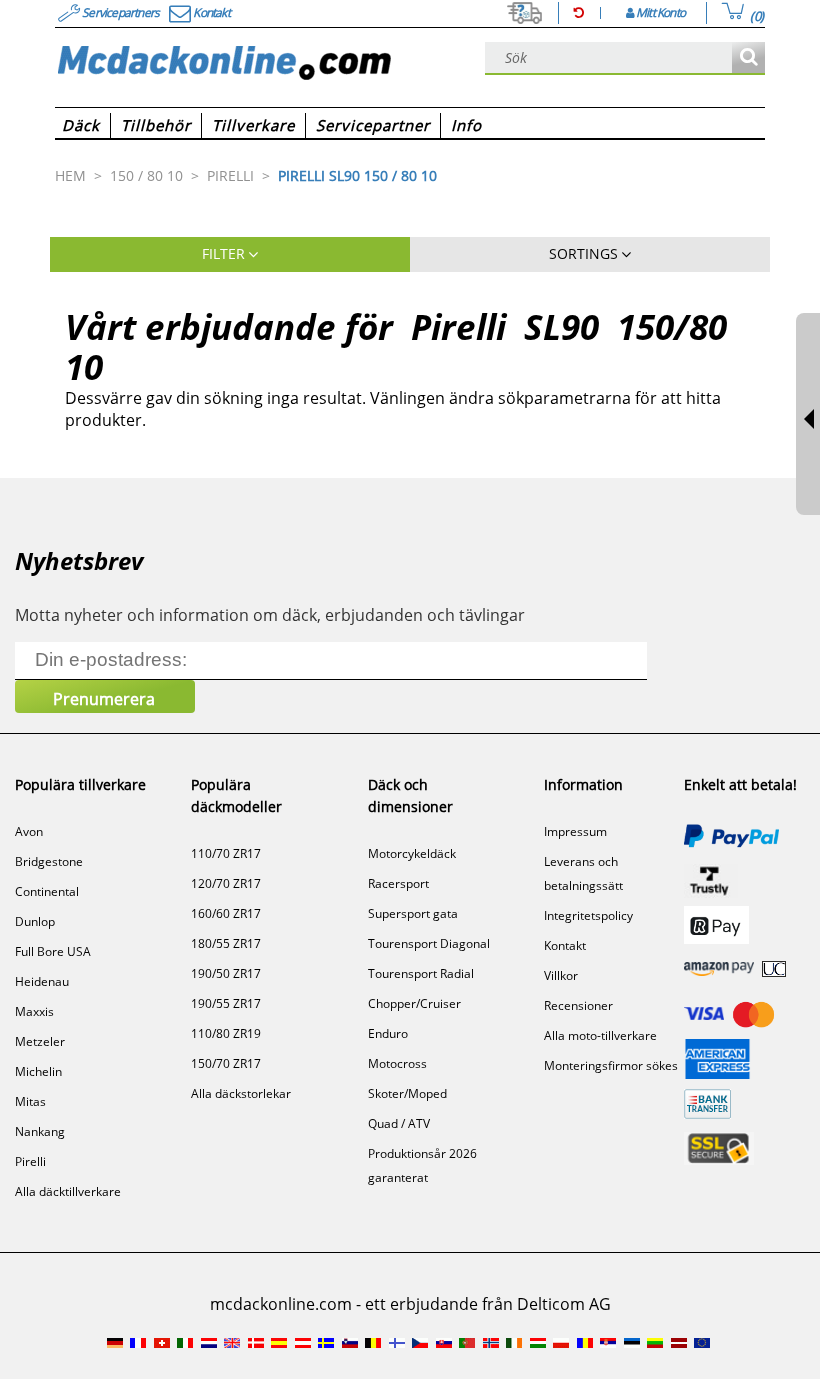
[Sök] (748, 58)
